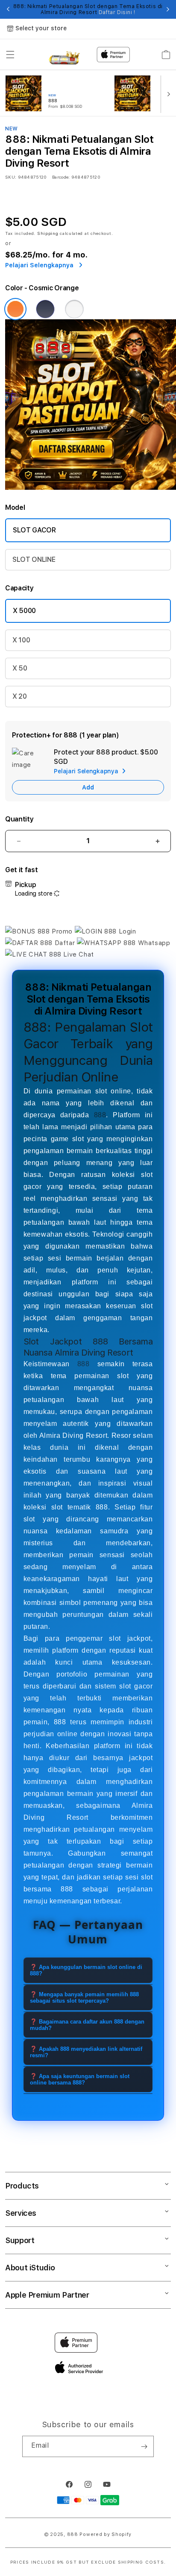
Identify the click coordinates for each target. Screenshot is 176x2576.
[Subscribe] (144, 2446)
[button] (10, 55)
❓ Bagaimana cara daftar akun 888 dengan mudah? (87, 2025)
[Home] (64, 55)
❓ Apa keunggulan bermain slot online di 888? (86, 1970)
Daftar (65, 943)
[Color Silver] (74, 309)
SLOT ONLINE (34, 559)
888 (100, 1115)
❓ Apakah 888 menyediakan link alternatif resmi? (86, 2052)
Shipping (48, 233)
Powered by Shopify (106, 2534)
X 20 (20, 696)
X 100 (21, 640)
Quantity (19, 819)
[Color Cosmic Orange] (15, 309)
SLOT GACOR (34, 530)
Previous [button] (8, 9)
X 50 (20, 668)
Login (126, 931)
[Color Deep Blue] (45, 309)
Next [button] (168, 9)
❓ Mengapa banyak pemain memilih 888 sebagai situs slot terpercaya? (84, 1998)
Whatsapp (153, 943)
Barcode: (61, 177)
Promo (62, 931)
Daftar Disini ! (117, 12)
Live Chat (78, 954)
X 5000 (24, 611)
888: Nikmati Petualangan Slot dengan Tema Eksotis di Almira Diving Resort (88, 9)
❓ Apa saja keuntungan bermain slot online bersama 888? (80, 2079)
